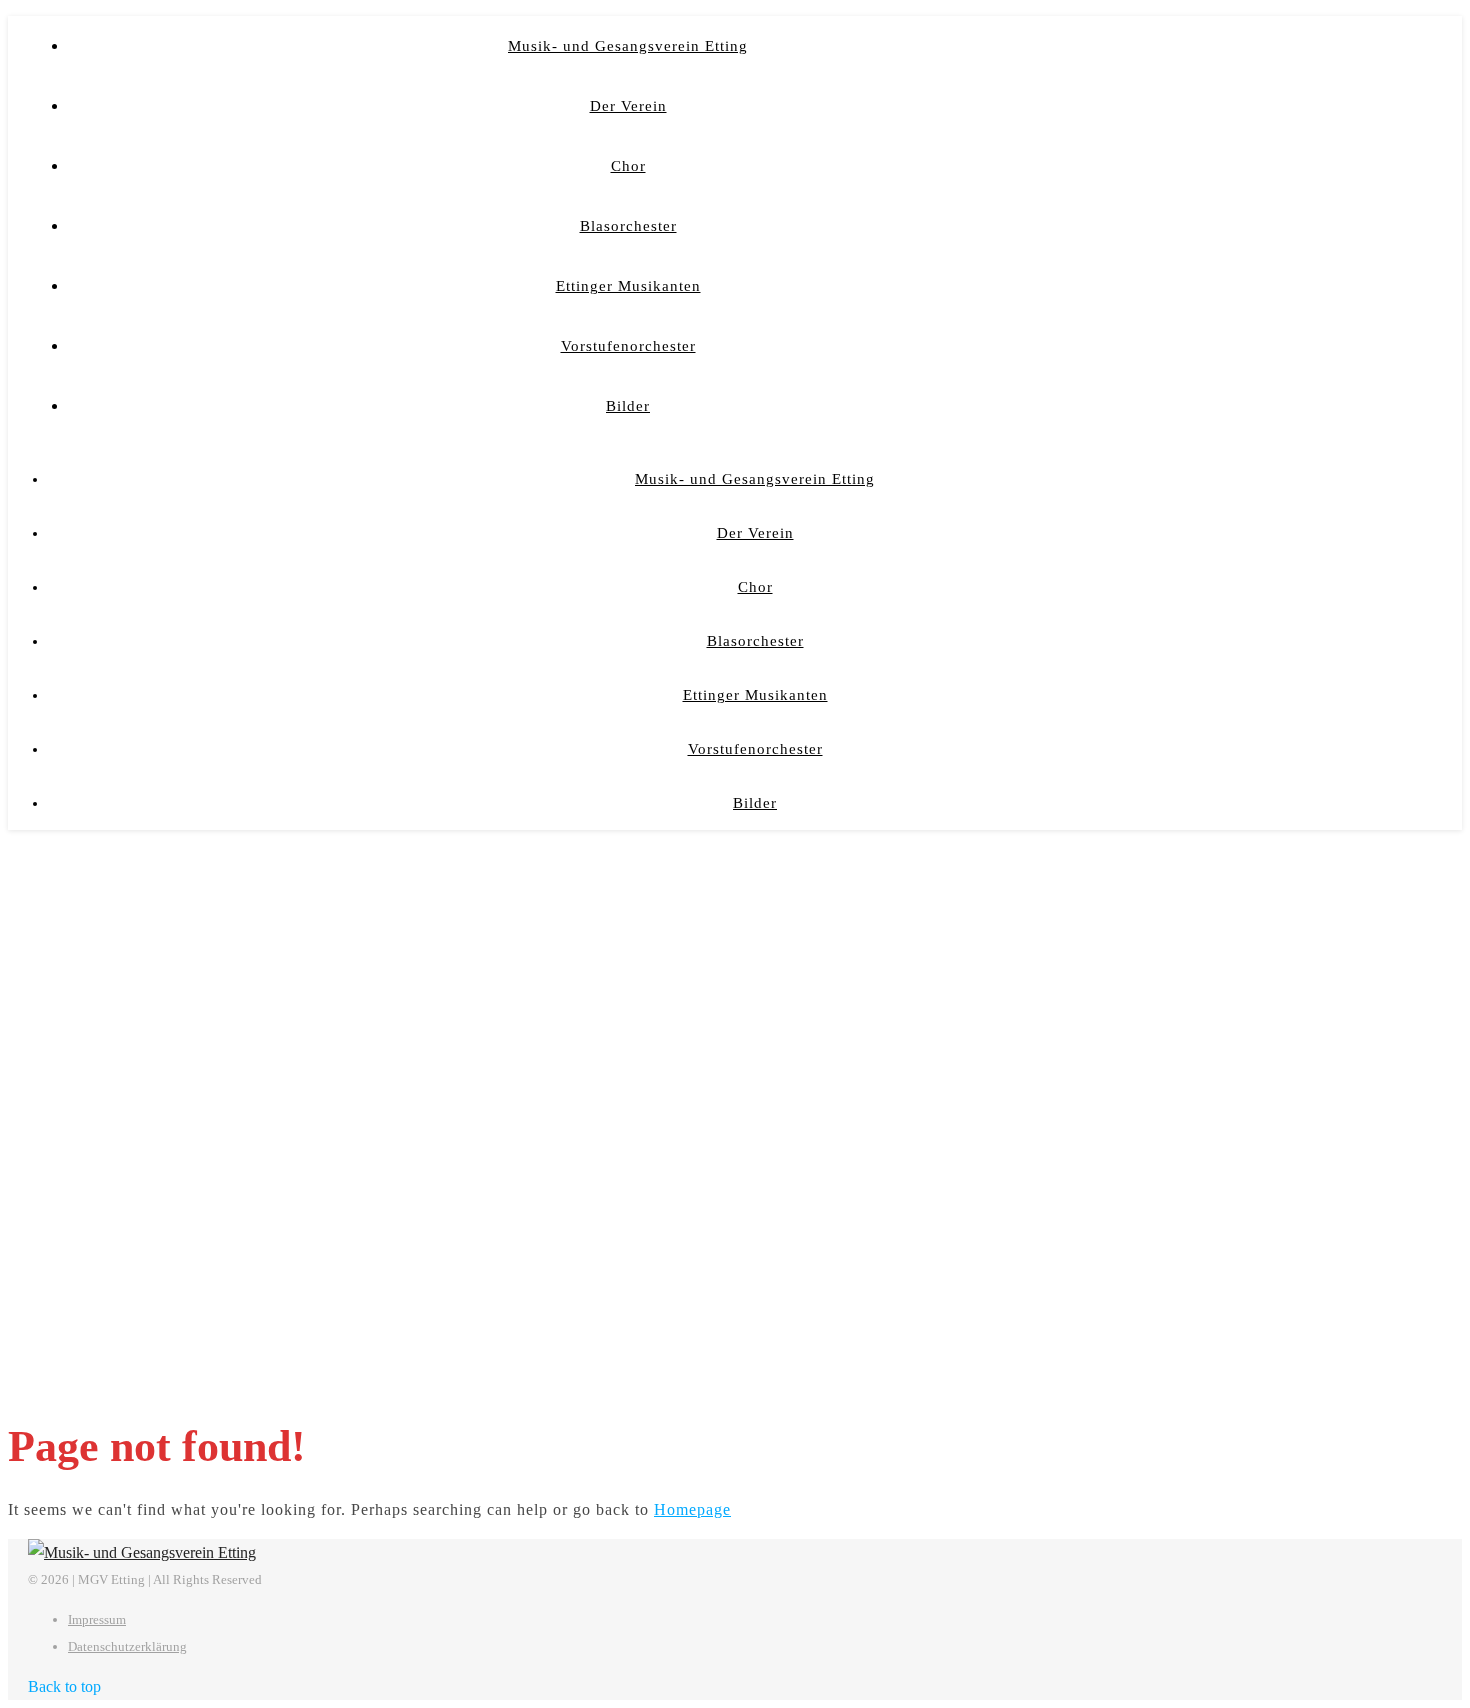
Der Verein (628, 106)
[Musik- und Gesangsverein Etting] (142, 1552)
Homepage (692, 1509)
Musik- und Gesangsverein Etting (628, 46)
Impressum (97, 1619)
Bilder (628, 406)
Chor (628, 166)
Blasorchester (628, 226)
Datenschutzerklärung (127, 1646)
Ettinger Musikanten (628, 286)
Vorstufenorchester (628, 346)
